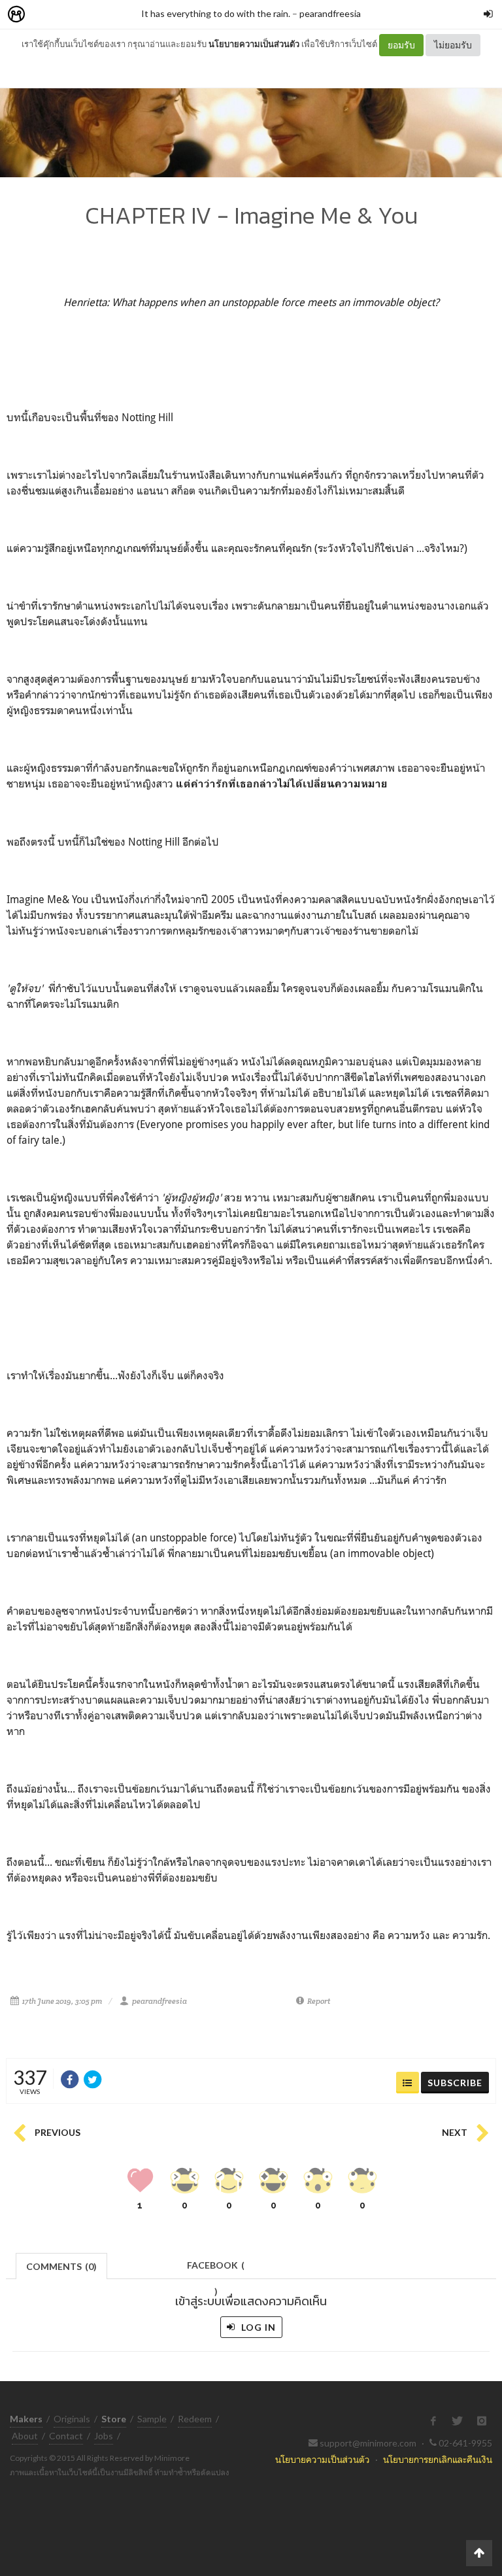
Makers (45, 15)
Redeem (195, 2419)
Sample (152, 2419)
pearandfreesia (330, 13)
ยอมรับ (401, 45)
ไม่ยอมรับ (453, 45)
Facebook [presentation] (216, 2269)
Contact (66, 2436)
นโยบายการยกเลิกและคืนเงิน (438, 2459)
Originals (72, 2419)
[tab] (62, 2265)
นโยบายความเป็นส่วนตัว (254, 44)
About (25, 2436)
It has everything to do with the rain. (216, 13)
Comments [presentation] (61, 2266)
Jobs (104, 2436)
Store (91, 15)
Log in (257, 2327)
